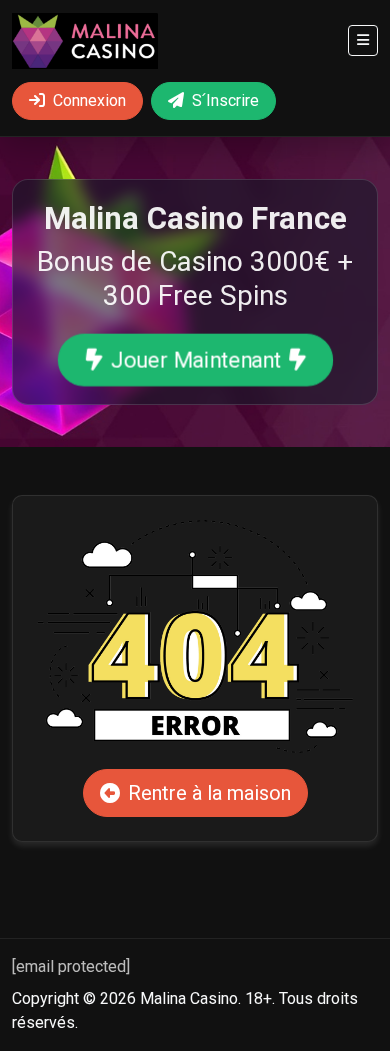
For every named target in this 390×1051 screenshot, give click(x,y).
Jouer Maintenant (195, 360)
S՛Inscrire (225, 100)
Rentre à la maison (209, 793)
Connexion (89, 100)
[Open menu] (363, 40)
